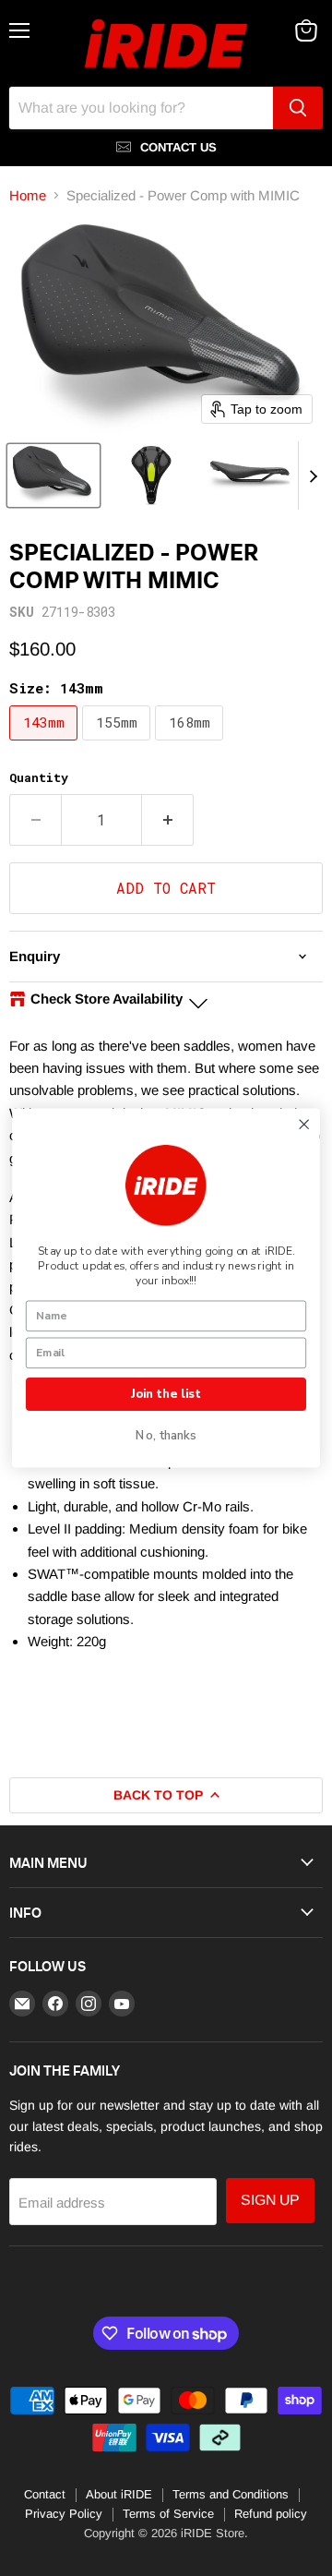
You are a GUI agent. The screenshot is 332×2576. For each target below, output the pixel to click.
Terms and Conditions (231, 2494)
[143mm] (46, 744)
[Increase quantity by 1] (168, 820)
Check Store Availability (107, 999)
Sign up (270, 2200)
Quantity (39, 778)
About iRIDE (119, 2494)
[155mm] (119, 744)
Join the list (166, 1394)
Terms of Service (168, 2514)
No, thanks (166, 1436)
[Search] (298, 108)
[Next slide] (313, 475)
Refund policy (271, 2514)
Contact (45, 2494)
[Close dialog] (304, 1124)
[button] (53, 475)
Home (28, 195)
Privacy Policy (64, 2514)
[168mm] (191, 744)
